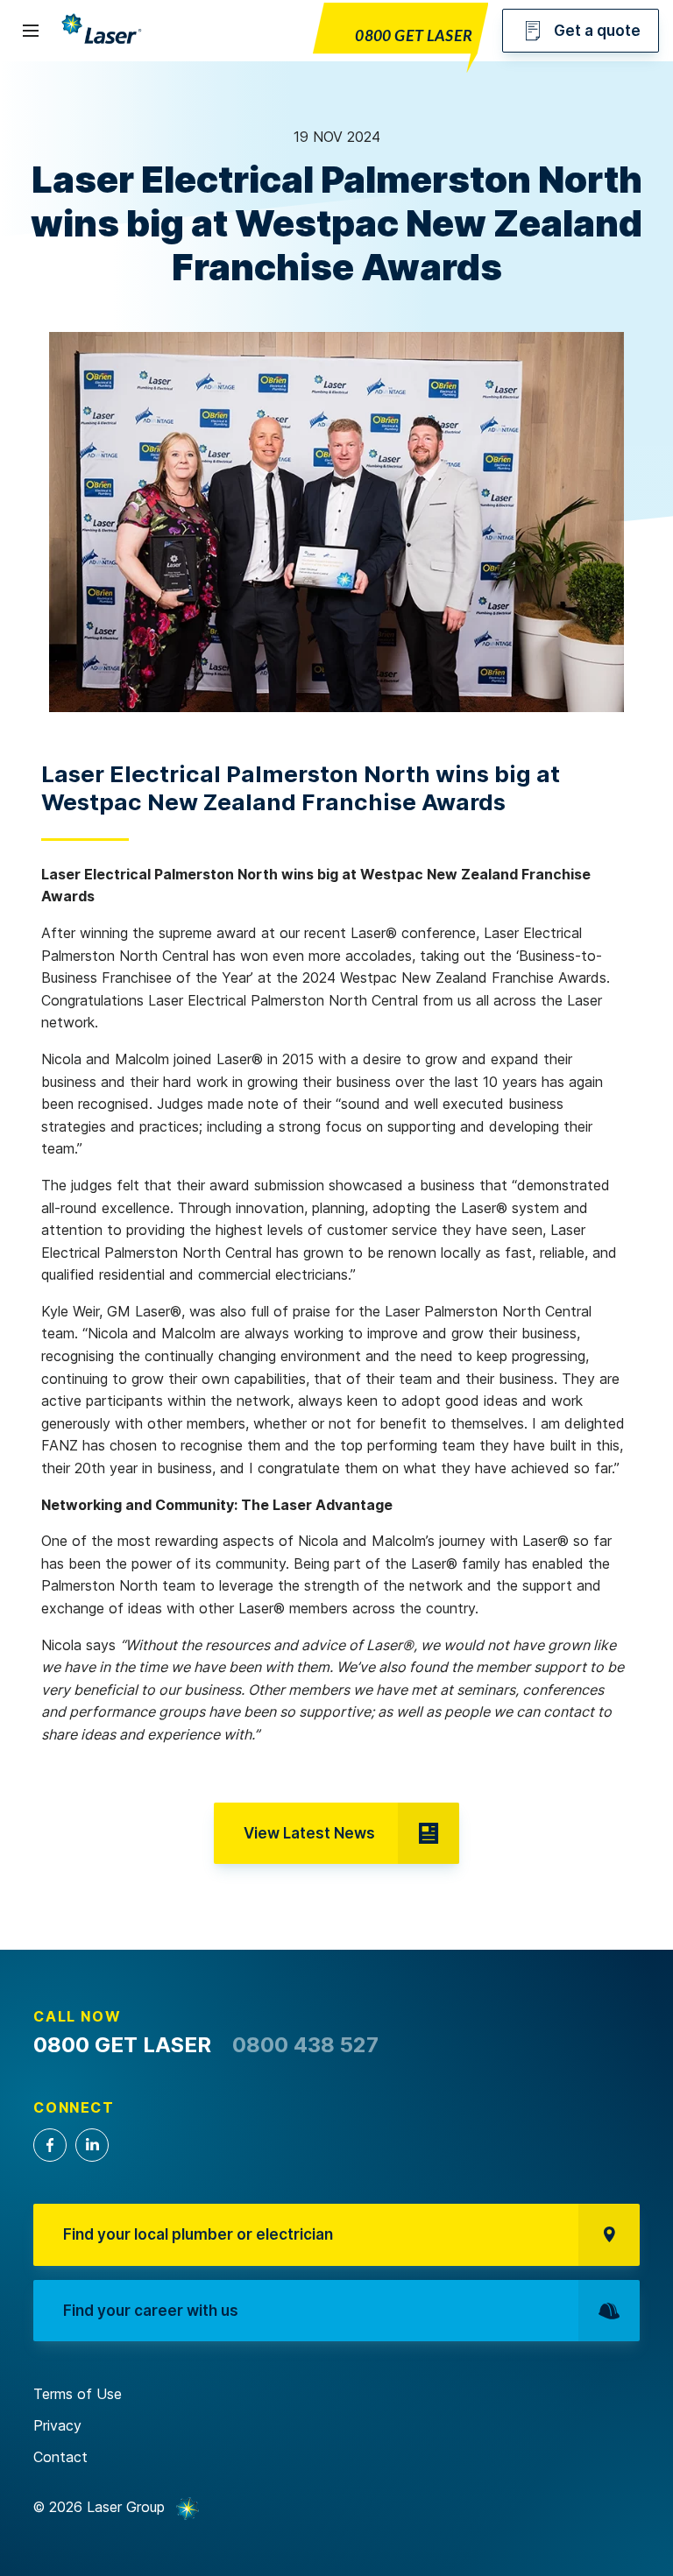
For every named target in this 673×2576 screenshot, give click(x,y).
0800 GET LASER (414, 37)
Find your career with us (151, 2311)
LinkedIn (92, 2145)
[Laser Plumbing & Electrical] (102, 43)
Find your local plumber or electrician (198, 2234)
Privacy (57, 2425)
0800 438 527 (305, 2045)
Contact (60, 2457)
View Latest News (309, 1833)
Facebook (50, 2145)
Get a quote (597, 31)
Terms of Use (78, 2394)
